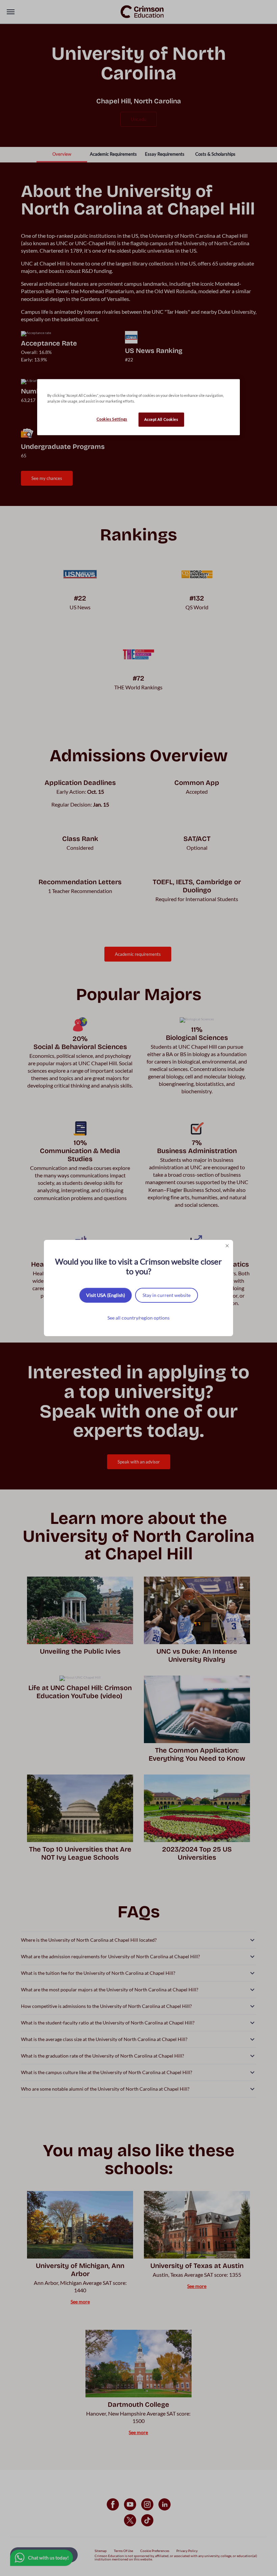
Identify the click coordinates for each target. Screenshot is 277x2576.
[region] (138, 407)
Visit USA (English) (106, 1295)
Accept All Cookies (161, 420)
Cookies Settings (112, 419)
